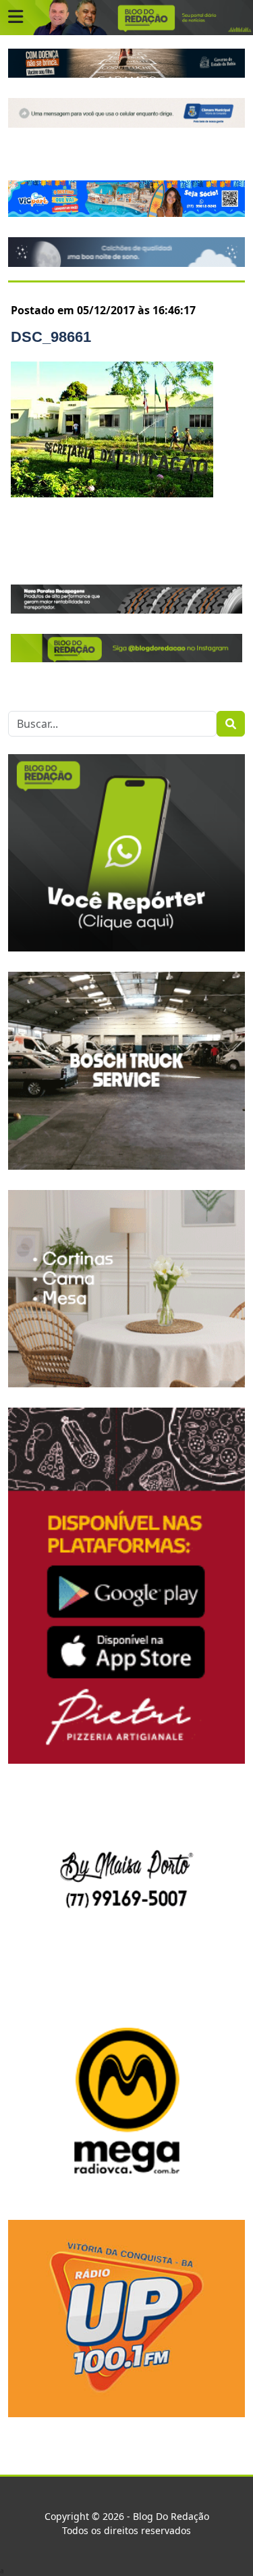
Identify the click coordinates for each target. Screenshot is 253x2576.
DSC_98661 (51, 337)
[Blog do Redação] (126, 17)
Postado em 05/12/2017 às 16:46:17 (103, 310)
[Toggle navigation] (16, 17)
